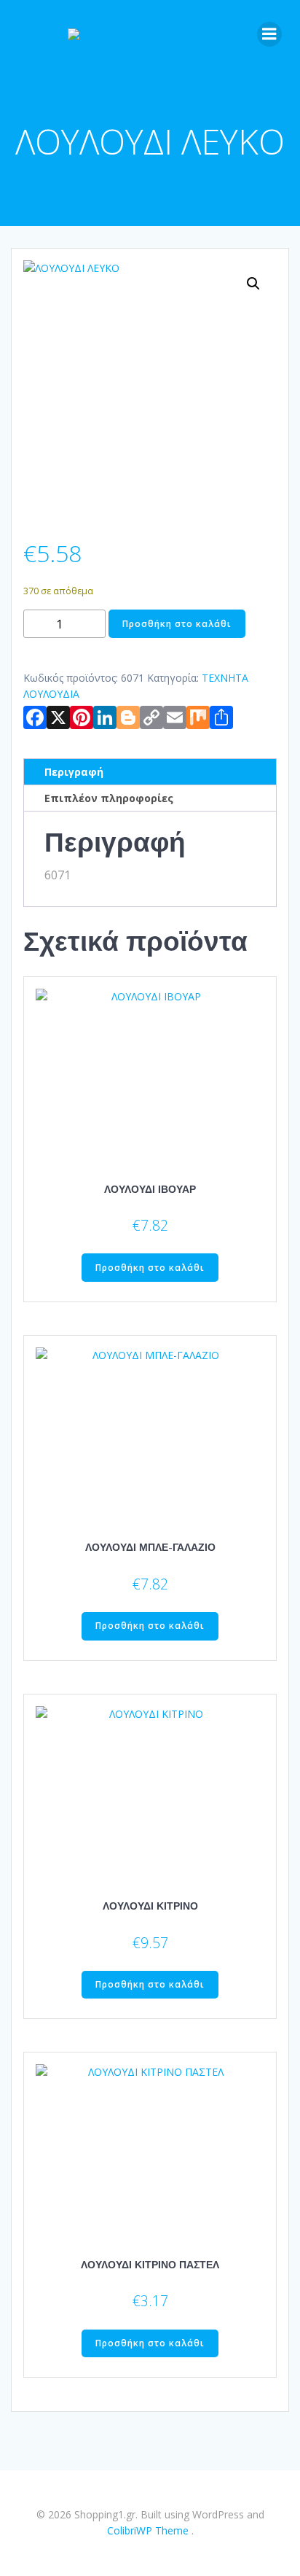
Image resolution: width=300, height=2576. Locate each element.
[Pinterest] (82, 720)
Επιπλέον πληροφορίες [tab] (109, 798)
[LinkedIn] (105, 720)
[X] (58, 720)
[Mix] (198, 720)
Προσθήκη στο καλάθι (177, 624)
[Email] (175, 720)
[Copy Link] (151, 720)
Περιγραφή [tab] (74, 772)
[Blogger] (128, 720)
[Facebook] (35, 720)
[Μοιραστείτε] (221, 720)
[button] (253, 284)
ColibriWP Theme (148, 2530)
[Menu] (269, 34)
